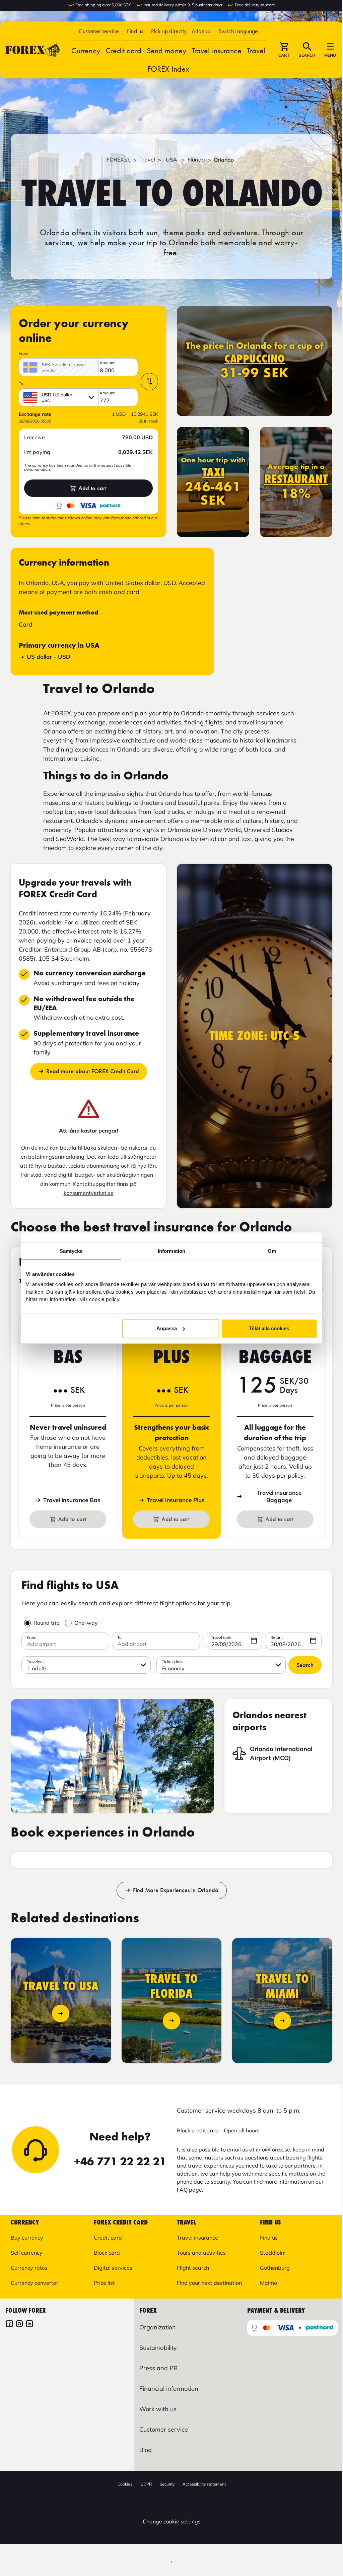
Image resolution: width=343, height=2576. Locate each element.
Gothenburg (275, 2268)
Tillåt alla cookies (269, 1328)
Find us (135, 31)
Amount (107, 363)
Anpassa (167, 1328)
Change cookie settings (172, 2521)
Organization (158, 2327)
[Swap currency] (149, 382)
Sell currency (27, 2253)
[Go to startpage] (33, 50)
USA (171, 159)
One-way (86, 1623)
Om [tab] (272, 1251)
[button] (238, 31)
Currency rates (29, 2268)
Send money (166, 50)
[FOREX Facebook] (9, 2325)
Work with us (158, 2409)
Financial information (169, 2389)
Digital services (113, 2268)
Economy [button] (173, 1668)
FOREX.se (119, 159)
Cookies (125, 2484)
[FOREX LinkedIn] (29, 2325)
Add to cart (92, 488)
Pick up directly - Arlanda (181, 31)
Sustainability (158, 2348)
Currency (86, 50)
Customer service (99, 31)
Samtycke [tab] (71, 1251)
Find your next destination (209, 2283)
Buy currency (27, 2238)
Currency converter (35, 2283)
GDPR (146, 2484)
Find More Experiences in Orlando (176, 1890)
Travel (256, 50)
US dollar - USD (49, 657)
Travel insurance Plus (176, 1500)
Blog (146, 2450)
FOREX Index (168, 69)
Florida (196, 159)
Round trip (47, 1623)
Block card (107, 2253)
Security (167, 2484)
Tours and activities (201, 2253)
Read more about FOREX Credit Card (93, 1071)
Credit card (123, 50)
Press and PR (158, 2368)
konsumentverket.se (89, 1193)
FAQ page (189, 2190)
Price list (104, 2283)
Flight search (193, 2268)
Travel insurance (217, 50)
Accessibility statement (204, 2484)
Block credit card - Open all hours (218, 2130)
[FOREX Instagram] (19, 2325)
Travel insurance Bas (72, 1500)
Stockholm (273, 2253)
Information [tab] (171, 1251)
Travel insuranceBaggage (279, 1496)
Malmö (268, 2283)
